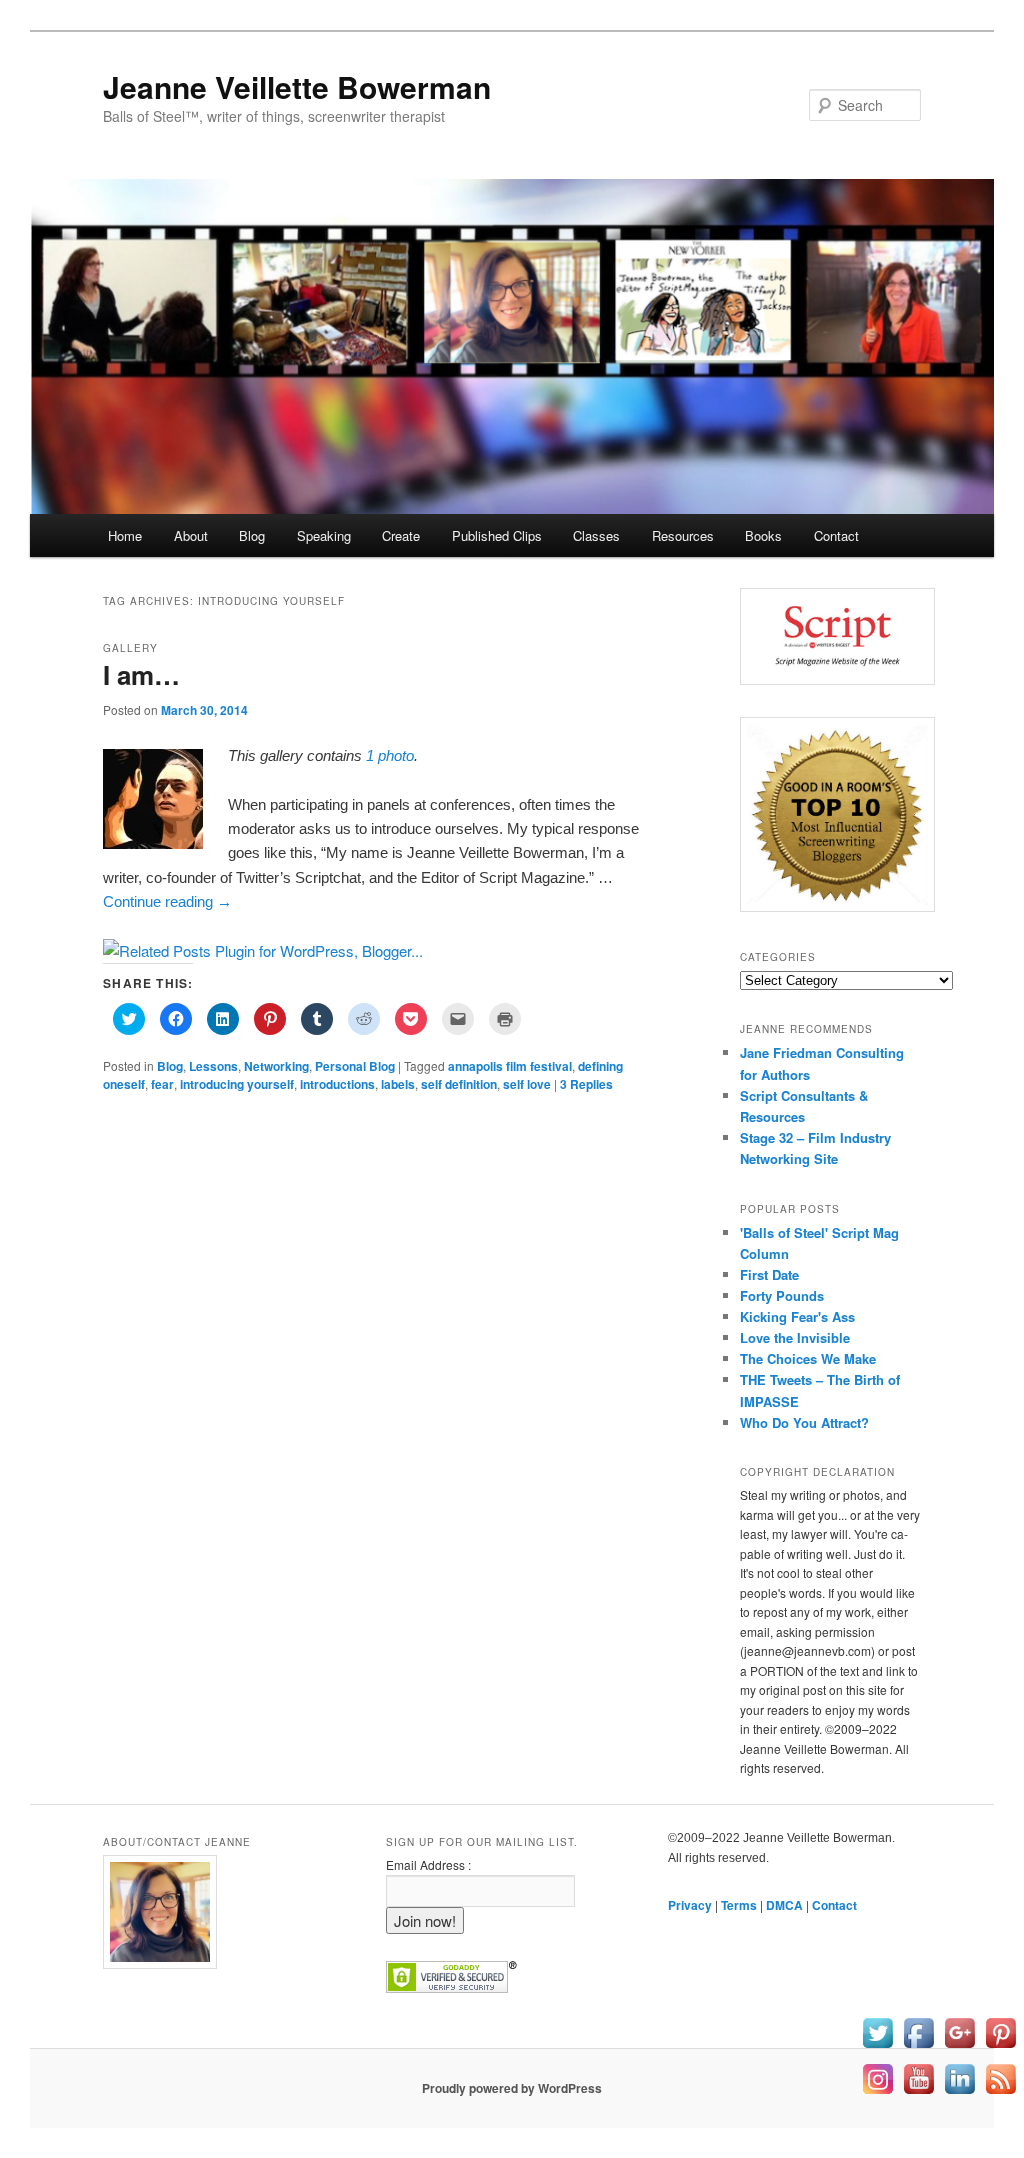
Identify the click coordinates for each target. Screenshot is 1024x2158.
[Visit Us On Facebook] (918, 2046)
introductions (337, 1084)
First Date (769, 1274)
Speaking (324, 535)
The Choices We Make (808, 1358)
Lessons (213, 1066)
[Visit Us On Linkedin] (959, 2092)
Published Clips (497, 535)
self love (527, 1084)
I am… (141, 674)
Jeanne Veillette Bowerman (297, 86)
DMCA (784, 1905)
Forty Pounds (782, 1295)
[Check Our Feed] (1000, 2092)
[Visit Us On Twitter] (877, 2046)
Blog (252, 535)
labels (398, 1084)
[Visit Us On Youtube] (918, 2092)
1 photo (390, 755)
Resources (683, 535)
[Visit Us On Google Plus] (959, 2046)
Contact (836, 535)
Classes (596, 535)
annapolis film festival (510, 1066)
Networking (276, 1066)
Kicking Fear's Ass (797, 1316)
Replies (586, 1084)
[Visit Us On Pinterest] (1000, 2046)
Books (763, 535)
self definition (459, 1084)
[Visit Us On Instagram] (877, 2092)
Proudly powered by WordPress (512, 2088)
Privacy (690, 1905)
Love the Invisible (795, 1337)
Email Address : (428, 1864)
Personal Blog (355, 1066)
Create (401, 535)
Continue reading (167, 901)
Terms (739, 1905)
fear (162, 1084)
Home (125, 535)
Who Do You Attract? (804, 1422)
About (191, 535)
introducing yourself (237, 1084)
